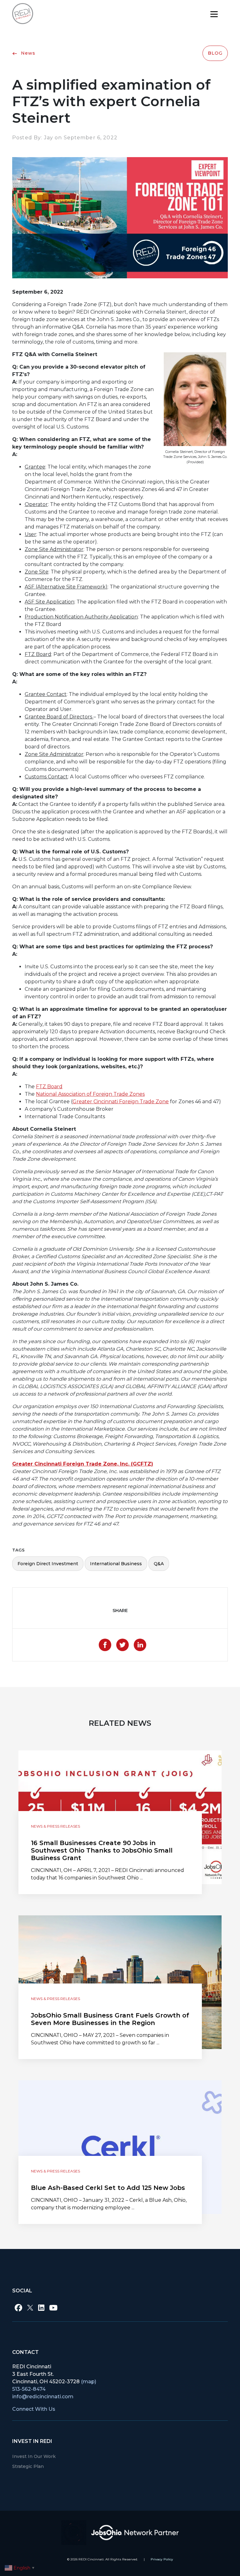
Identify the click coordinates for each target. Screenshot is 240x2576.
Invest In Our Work (34, 2456)
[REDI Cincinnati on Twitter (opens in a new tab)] (30, 2308)
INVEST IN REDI (32, 2441)
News (27, 53)
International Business (116, 1564)
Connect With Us (34, 2409)
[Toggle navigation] (214, 14)
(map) (89, 2382)
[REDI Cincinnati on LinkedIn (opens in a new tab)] (41, 2308)
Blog (215, 53)
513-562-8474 (29, 2389)
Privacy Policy (162, 2559)
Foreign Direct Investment (48, 1564)
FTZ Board (49, 1087)
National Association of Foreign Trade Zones (90, 1094)
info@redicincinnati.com (43, 2397)
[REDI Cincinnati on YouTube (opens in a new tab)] (53, 2308)
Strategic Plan (28, 2466)
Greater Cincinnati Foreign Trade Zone (121, 1102)
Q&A (159, 1564)
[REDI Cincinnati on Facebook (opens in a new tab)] (18, 2308)
